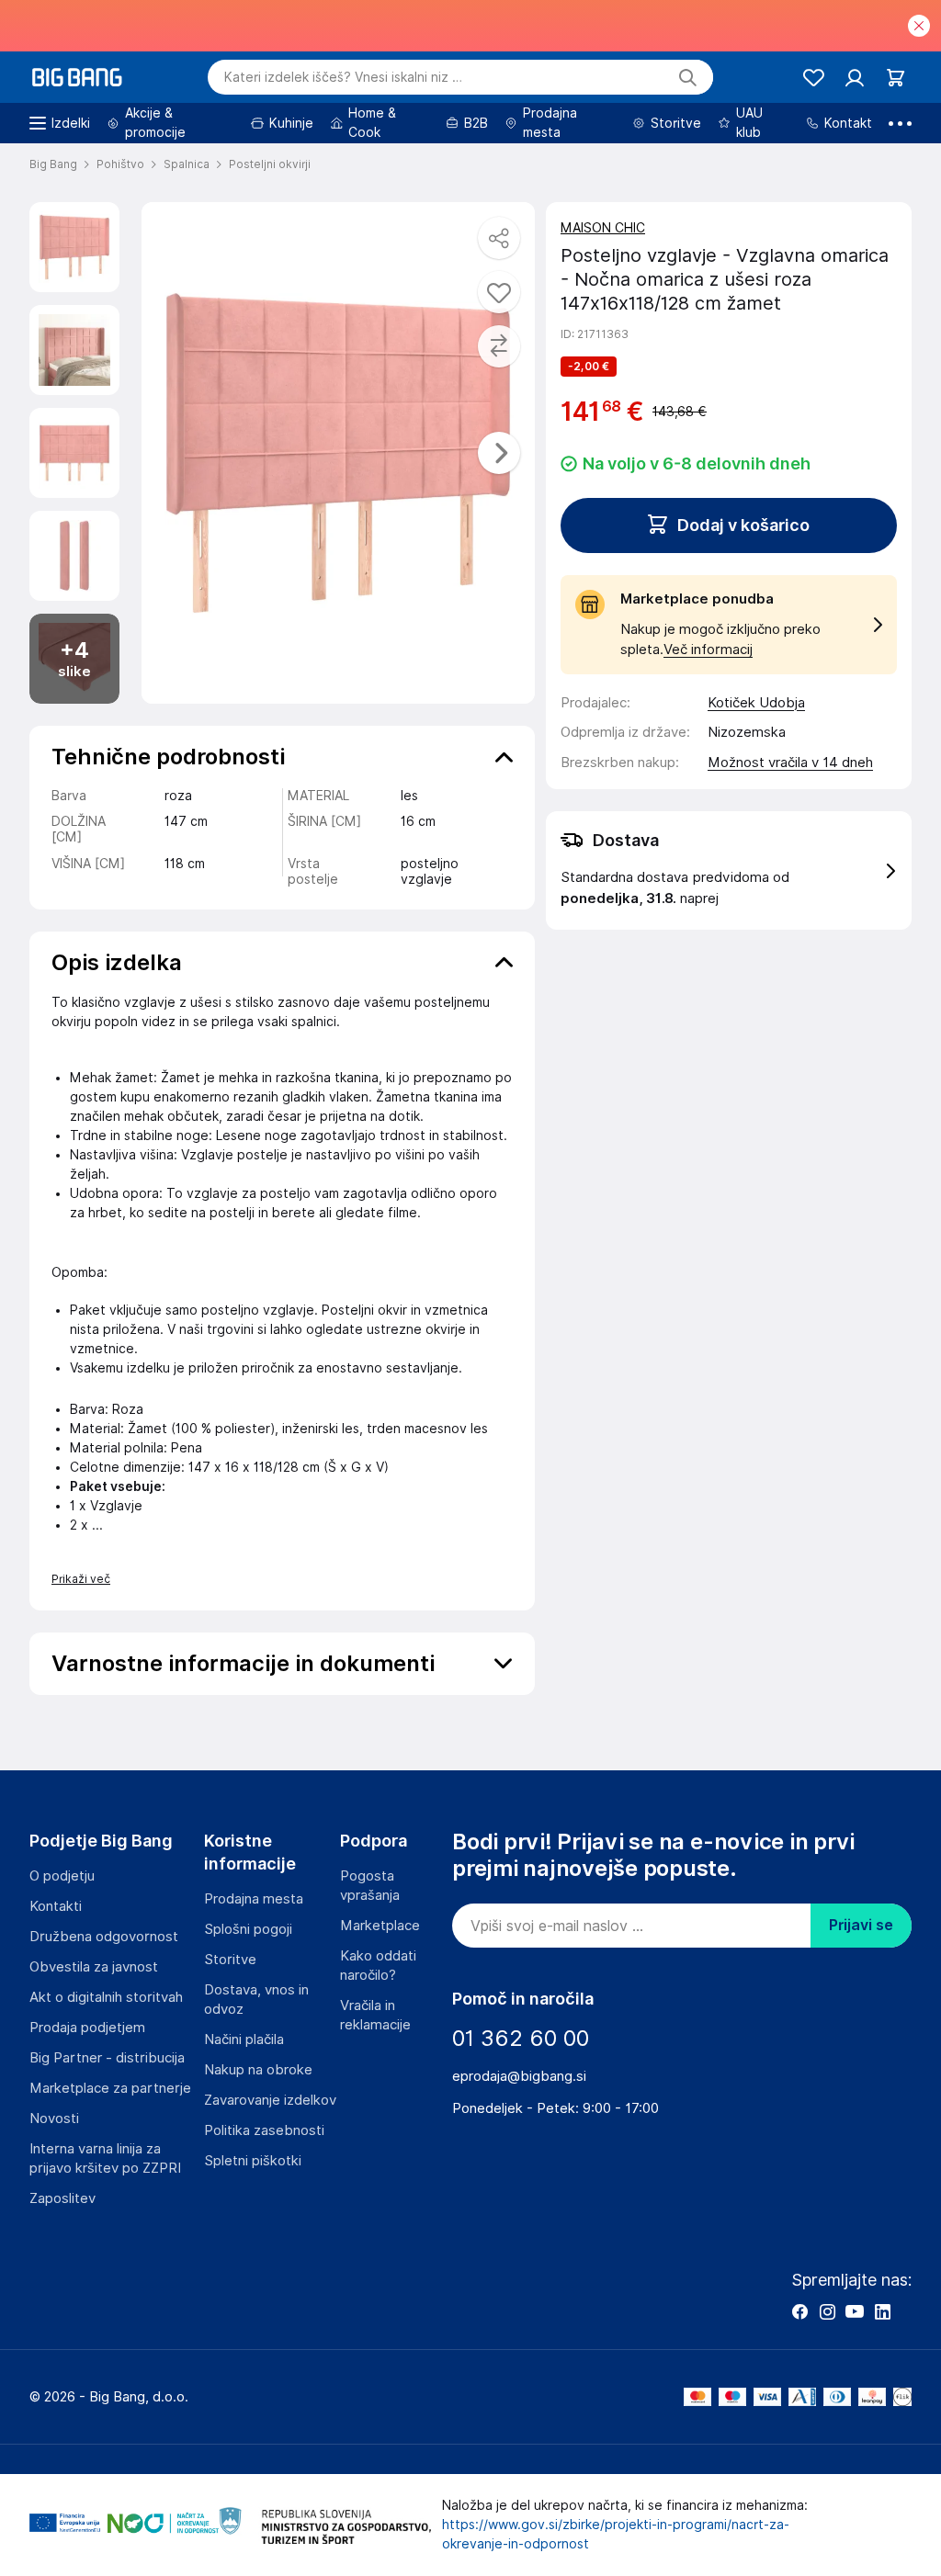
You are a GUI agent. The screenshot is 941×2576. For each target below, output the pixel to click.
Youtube (855, 2311)
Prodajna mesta (254, 1899)
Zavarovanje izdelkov (270, 2100)
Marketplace (380, 1926)
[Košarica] (896, 78)
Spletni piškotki (253, 2161)
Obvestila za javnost (94, 1967)
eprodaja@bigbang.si (519, 2076)
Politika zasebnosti (264, 2130)
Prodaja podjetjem (87, 2028)
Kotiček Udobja (756, 703)
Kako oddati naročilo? (378, 1966)
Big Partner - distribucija (107, 2058)
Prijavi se (861, 1925)
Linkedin (882, 2311)
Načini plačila (244, 2039)
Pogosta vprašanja (370, 1886)
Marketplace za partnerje (110, 2088)
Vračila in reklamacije (375, 2015)
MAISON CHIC (603, 228)
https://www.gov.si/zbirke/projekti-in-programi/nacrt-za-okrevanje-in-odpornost (616, 2534)
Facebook (799, 2311)
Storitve (230, 1960)
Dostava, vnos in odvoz (256, 2000)
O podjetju (62, 1876)
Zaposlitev (62, 2198)
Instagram (827, 2311)
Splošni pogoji (248, 1929)
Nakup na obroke (258, 2070)
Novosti (54, 2118)
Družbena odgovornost (104, 1937)
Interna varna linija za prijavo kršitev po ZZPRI (105, 2158)
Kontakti (56, 1906)
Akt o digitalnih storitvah (106, 1997)
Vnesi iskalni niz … (343, 77)
